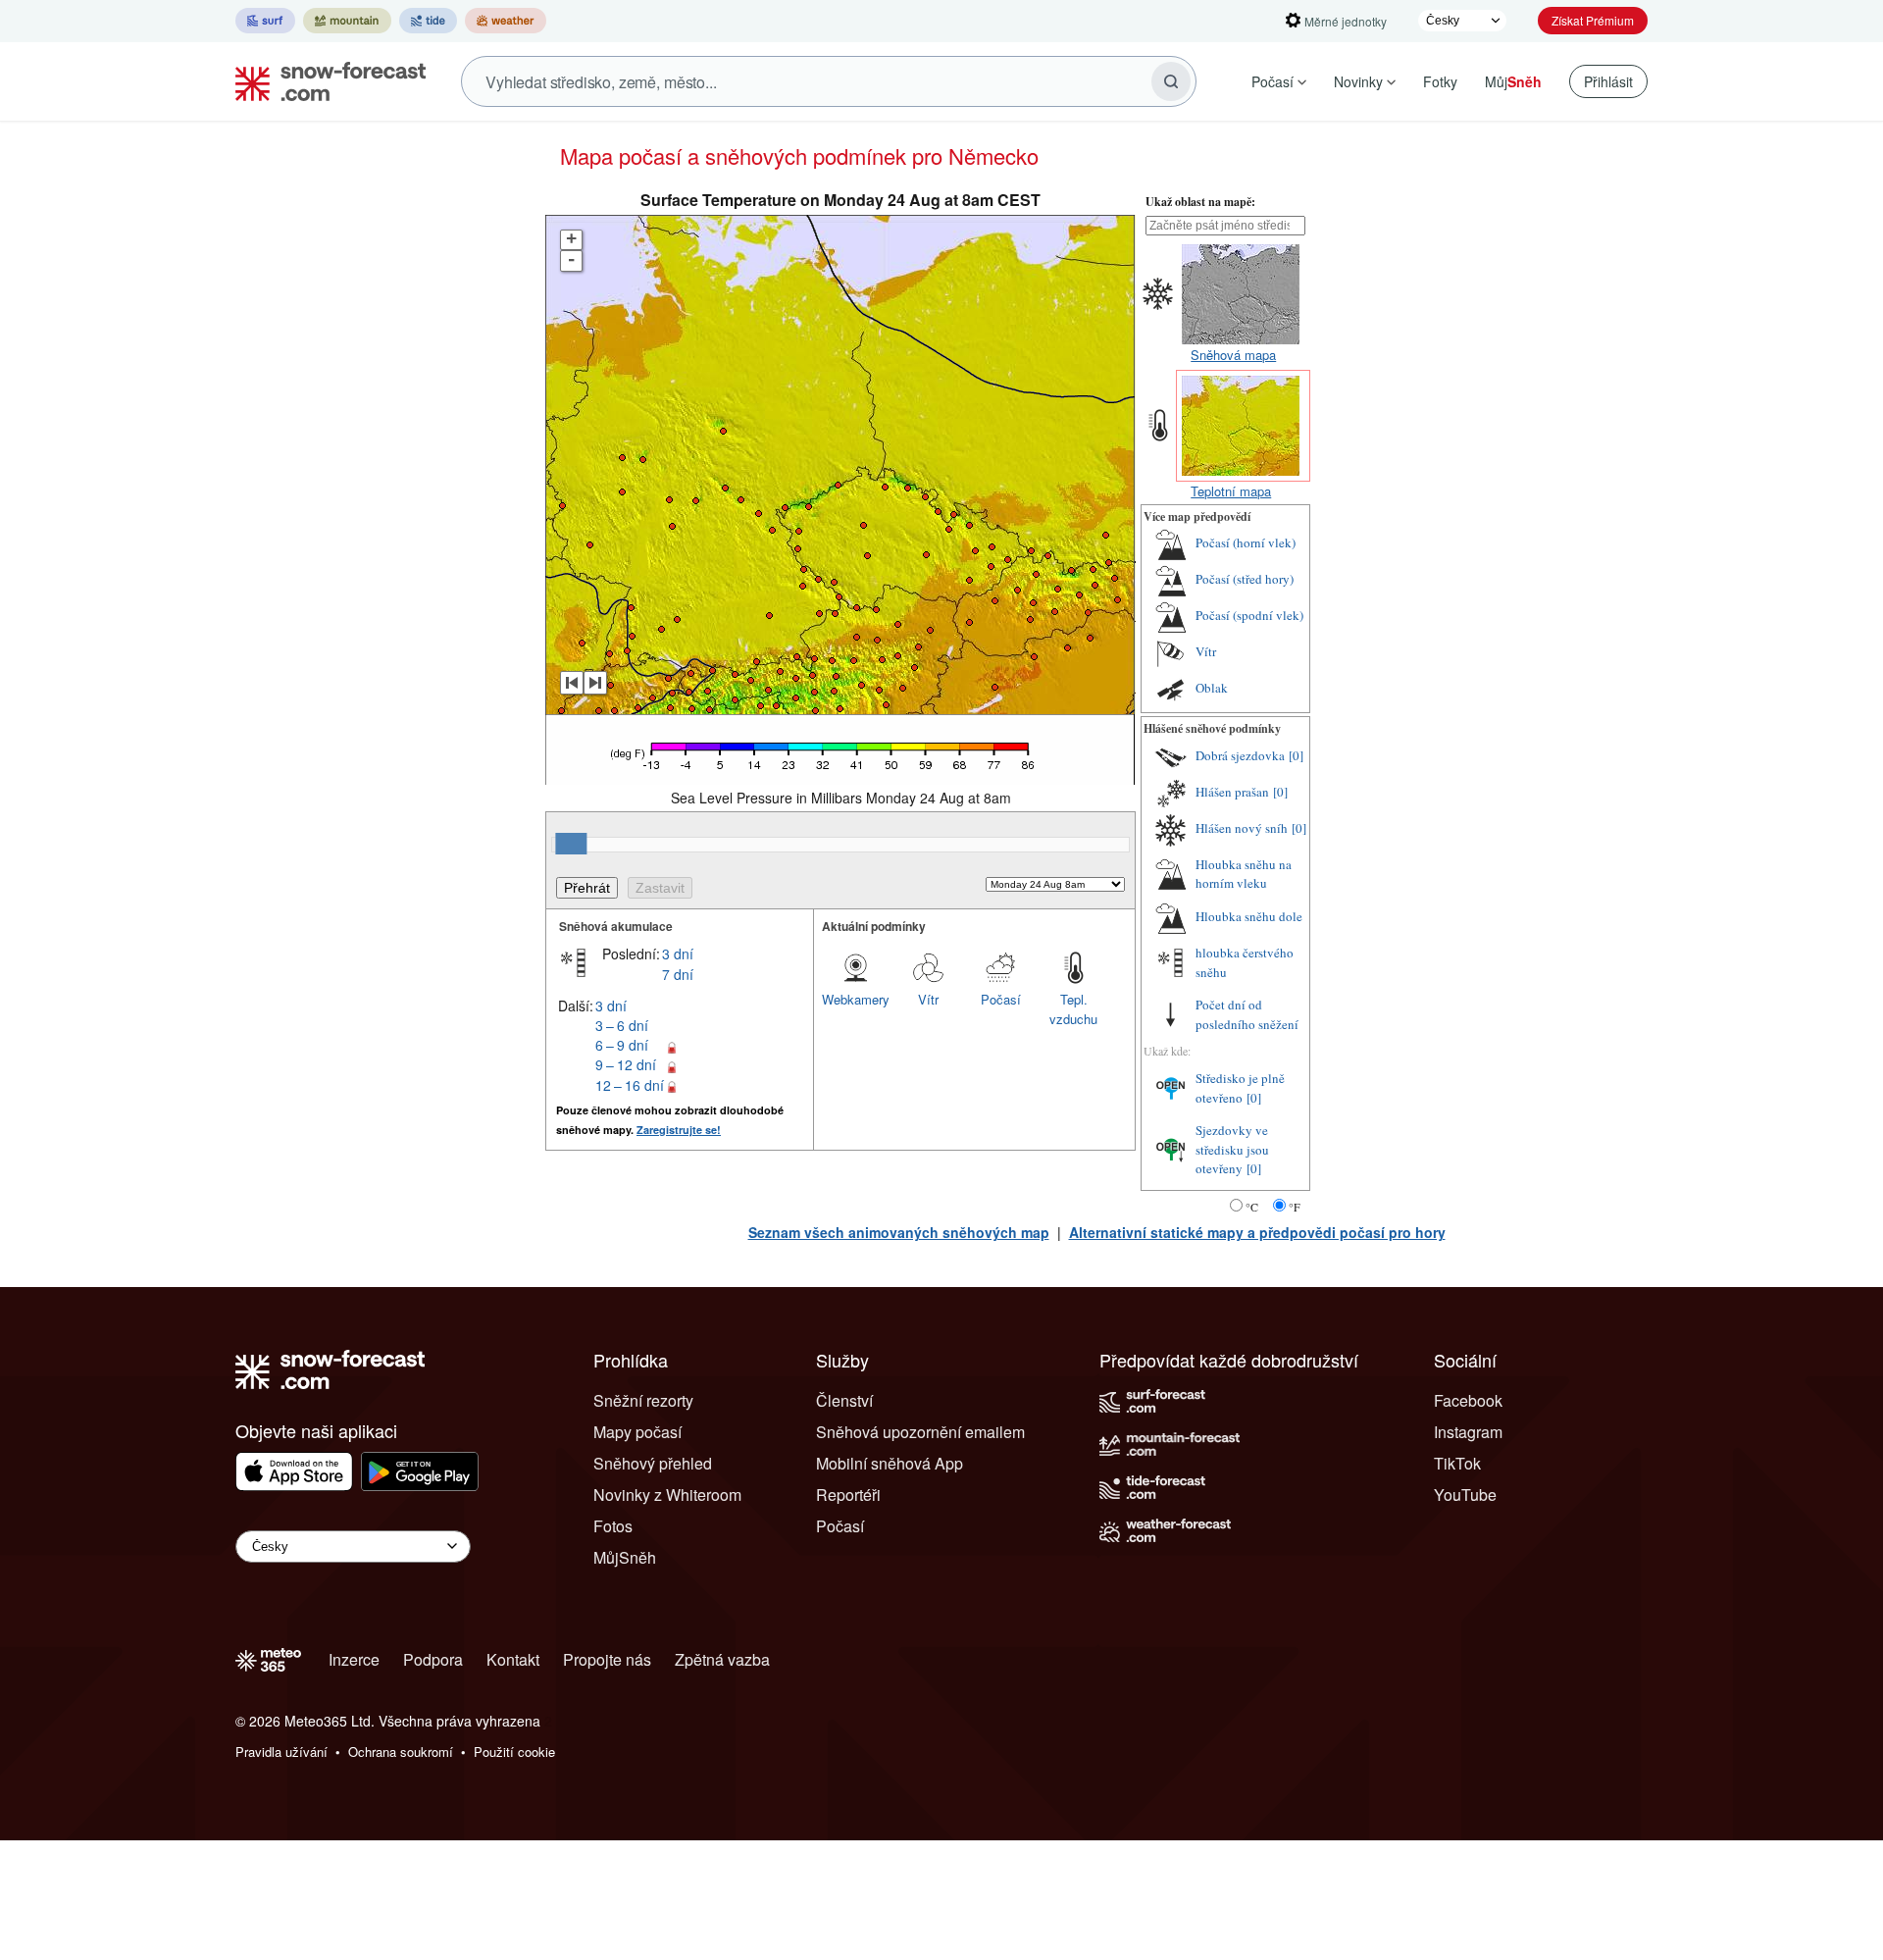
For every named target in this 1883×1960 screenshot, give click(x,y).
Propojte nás (607, 1659)
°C (1252, 1207)
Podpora (433, 1659)
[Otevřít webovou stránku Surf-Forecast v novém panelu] (265, 21)
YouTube (1465, 1495)
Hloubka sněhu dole (1249, 916)
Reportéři (848, 1495)
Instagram (1468, 1432)
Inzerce (354, 1659)
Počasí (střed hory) (1245, 579)
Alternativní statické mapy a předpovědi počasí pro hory (1257, 1232)
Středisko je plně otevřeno (1240, 1088)
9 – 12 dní (626, 1064)
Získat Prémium (1593, 20)
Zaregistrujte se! (679, 1130)
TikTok (1457, 1463)
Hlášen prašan (1232, 792)
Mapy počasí (637, 1432)
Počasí (1272, 81)
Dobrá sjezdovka (1240, 755)
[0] (1296, 755)
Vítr (928, 999)
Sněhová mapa (1233, 355)
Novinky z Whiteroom (667, 1495)
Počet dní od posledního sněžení (1247, 1014)
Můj (1513, 81)
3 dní (678, 954)
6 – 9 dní (622, 1045)
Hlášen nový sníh (1242, 828)
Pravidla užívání (281, 1752)
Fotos (613, 1526)
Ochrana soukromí (401, 1752)
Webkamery (856, 999)
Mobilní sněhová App (890, 1463)
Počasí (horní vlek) (1246, 542)
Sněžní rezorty (643, 1400)
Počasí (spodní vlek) (1249, 615)
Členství (844, 1400)
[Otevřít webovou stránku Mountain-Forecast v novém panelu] (347, 21)
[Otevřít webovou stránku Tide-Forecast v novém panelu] (428, 21)
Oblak (1212, 688)
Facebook (1468, 1400)
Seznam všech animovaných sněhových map (899, 1232)
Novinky (1358, 81)
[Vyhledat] (1171, 81)
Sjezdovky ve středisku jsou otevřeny (1232, 1149)
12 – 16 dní (630, 1085)
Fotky (1440, 81)
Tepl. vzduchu (1073, 1009)
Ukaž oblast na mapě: (1200, 202)
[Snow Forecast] (325, 81)
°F (1295, 1207)
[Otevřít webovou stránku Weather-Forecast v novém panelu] (506, 21)
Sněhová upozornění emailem (920, 1432)
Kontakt (513, 1659)
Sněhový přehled (653, 1463)
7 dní (678, 974)
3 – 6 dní (622, 1025)
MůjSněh (625, 1557)
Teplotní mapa (1231, 491)
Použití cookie (514, 1752)
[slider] (571, 844)
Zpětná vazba (722, 1659)
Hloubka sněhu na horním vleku (1244, 874)
